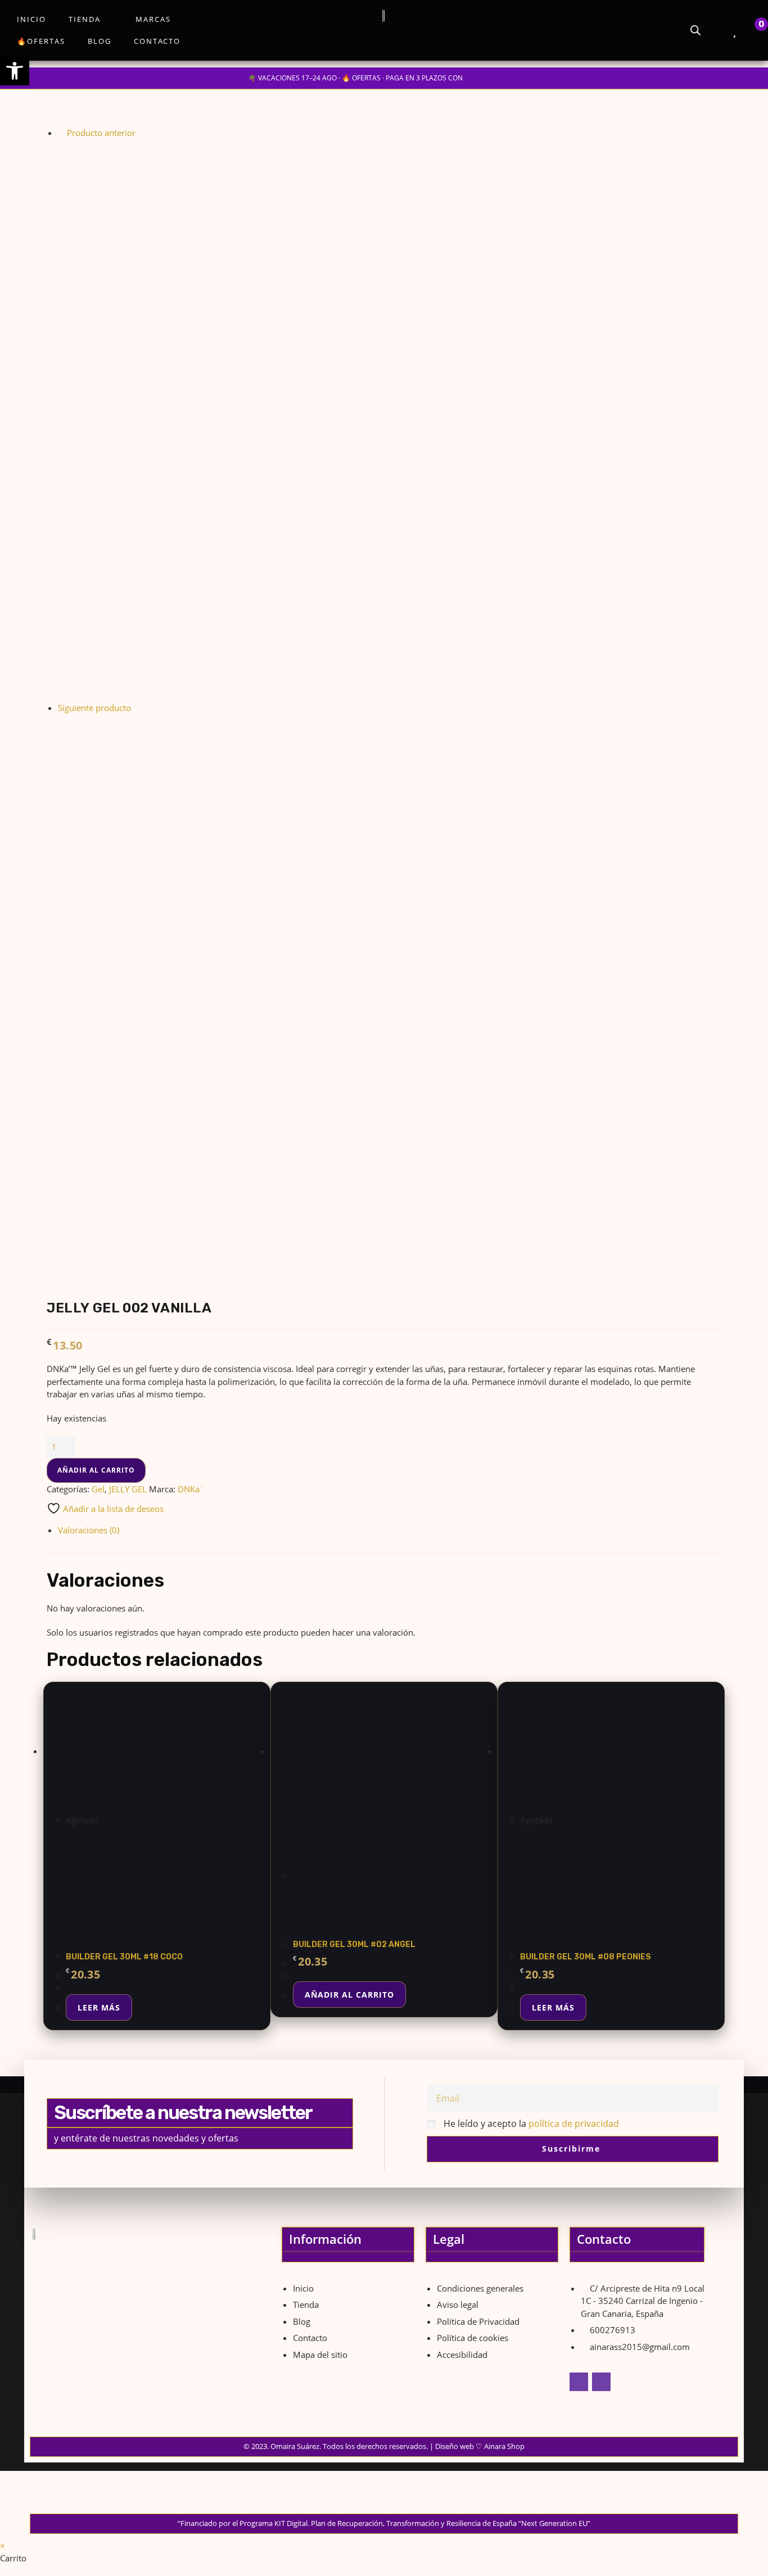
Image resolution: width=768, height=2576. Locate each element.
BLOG (100, 41)
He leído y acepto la (531, 2124)
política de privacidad (574, 2124)
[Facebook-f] (579, 2382)
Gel (98, 1489)
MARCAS (153, 19)
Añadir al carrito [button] (349, 1995)
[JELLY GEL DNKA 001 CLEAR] (339, 419)
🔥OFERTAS (41, 41)
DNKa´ (191, 1489)
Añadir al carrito (96, 1470)
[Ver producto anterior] (61, 133)
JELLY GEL (128, 1489)
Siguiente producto (94, 708)
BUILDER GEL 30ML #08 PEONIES (586, 1957)
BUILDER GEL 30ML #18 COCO (124, 1957)
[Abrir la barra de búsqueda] (695, 30)
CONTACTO (157, 41)
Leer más (99, 2007)
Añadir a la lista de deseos (112, 1509)
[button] (15, 71)
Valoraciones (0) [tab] (89, 1530)
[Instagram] (601, 2382)
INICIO (31, 19)
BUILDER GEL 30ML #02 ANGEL (354, 1945)
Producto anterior (101, 133)
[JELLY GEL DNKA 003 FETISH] (339, 994)
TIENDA (85, 19)
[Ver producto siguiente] (137, 708)
